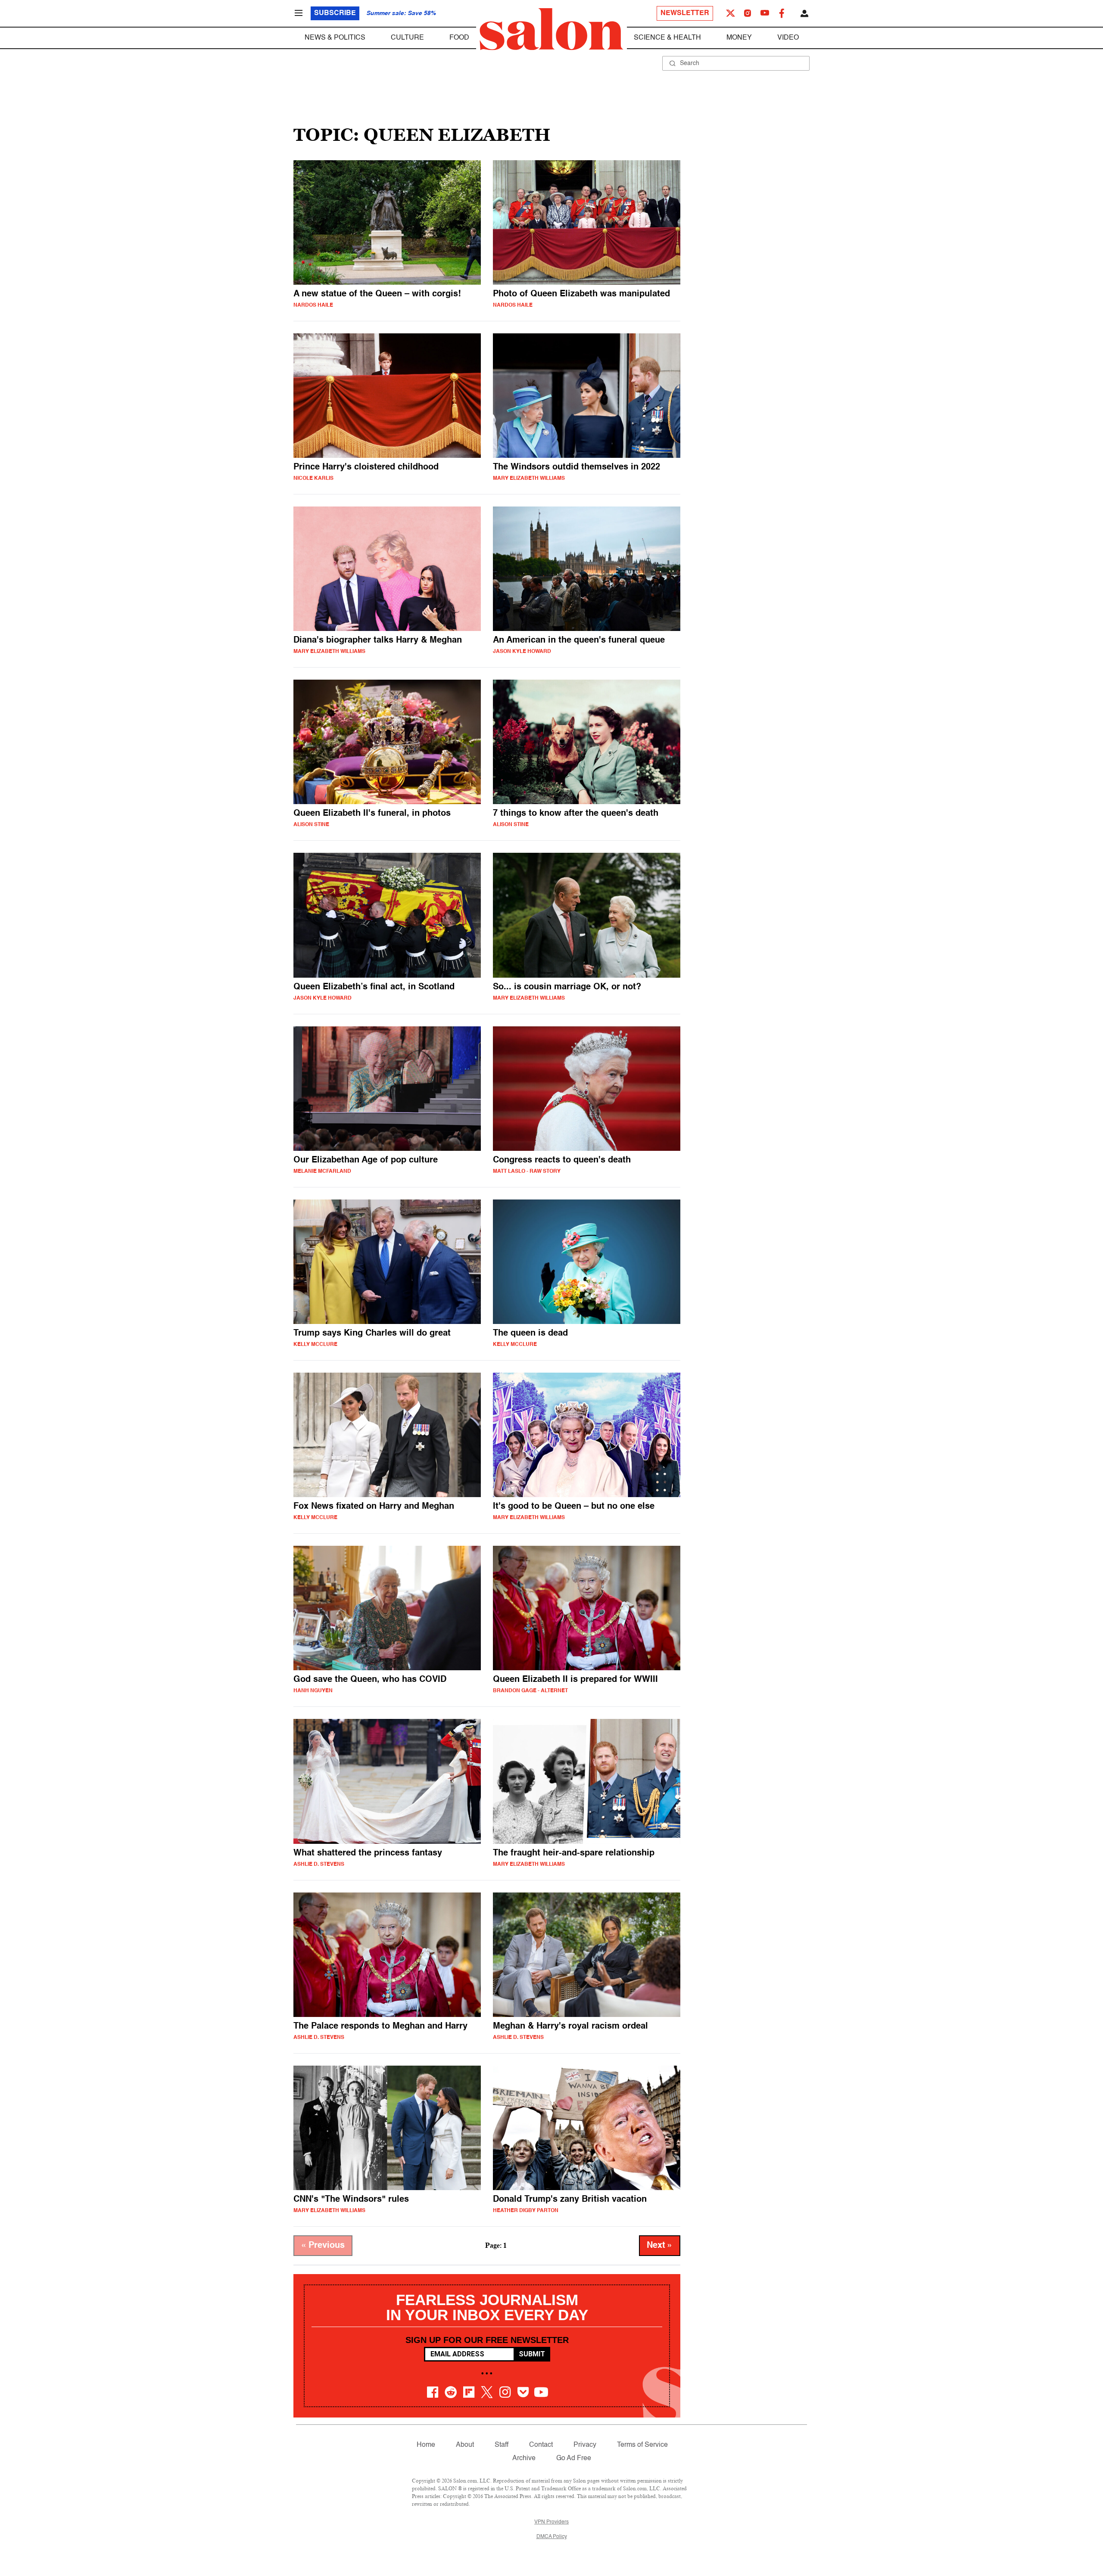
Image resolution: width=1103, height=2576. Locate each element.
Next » (660, 2246)
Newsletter (685, 13)
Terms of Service (642, 2445)
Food (459, 38)
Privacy (585, 2445)
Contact (541, 2445)
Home (426, 2445)
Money (739, 38)
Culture (407, 38)
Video (788, 38)
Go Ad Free (574, 2458)
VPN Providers (551, 2522)
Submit (532, 2354)
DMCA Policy (552, 2537)
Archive (524, 2458)
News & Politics (335, 38)
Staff (502, 2445)
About (465, 2445)
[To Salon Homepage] (551, 29)
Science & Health (667, 38)
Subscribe (335, 13)
